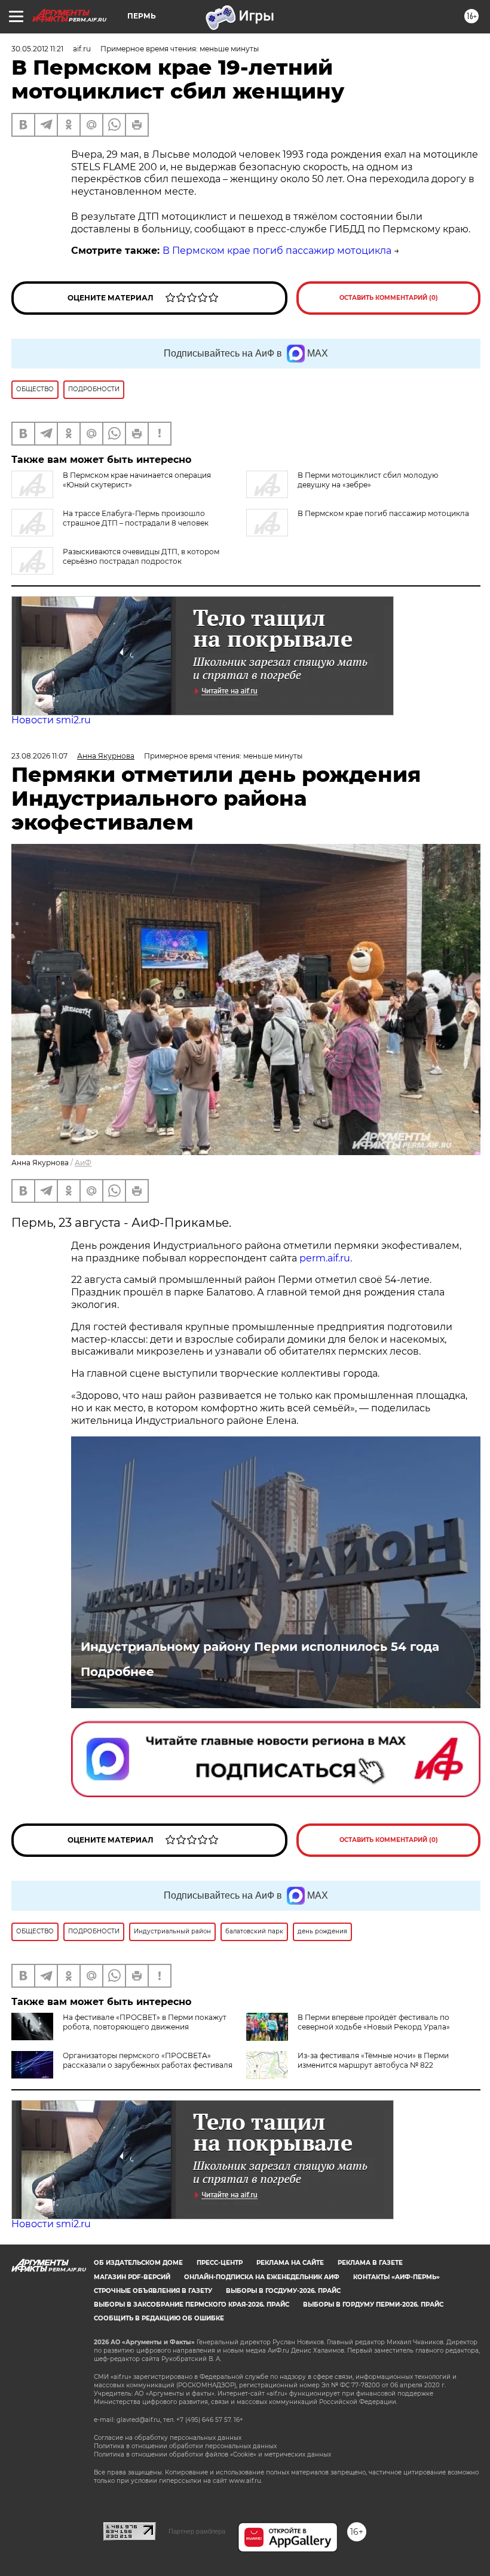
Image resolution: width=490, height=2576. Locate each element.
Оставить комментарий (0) (389, 298)
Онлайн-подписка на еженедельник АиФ (262, 2277)
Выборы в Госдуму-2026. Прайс (283, 2291)
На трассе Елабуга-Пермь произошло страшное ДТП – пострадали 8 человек (136, 518)
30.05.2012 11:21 (37, 49)
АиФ (83, 1163)
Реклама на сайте (290, 2263)
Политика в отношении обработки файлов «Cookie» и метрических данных (212, 2454)
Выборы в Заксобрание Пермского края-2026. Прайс (192, 2305)
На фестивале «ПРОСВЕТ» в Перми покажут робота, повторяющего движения (145, 2022)
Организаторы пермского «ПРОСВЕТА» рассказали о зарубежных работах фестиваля (148, 2060)
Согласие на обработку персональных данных (168, 2438)
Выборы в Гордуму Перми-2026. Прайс (373, 2305)
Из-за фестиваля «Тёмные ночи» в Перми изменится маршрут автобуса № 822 (373, 2060)
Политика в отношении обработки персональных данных (185, 2446)
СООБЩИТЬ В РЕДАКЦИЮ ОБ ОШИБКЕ (159, 2318)
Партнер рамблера (197, 2531)
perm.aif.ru (325, 1258)
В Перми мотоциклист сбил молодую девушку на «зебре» (368, 480)
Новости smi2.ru (51, 720)
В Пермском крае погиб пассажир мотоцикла (277, 251)
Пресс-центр (220, 2263)
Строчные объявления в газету (153, 2291)
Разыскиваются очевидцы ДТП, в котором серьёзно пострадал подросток (141, 556)
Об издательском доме (138, 2263)
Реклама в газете (370, 2263)
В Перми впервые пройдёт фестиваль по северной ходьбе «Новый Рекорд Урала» (374, 2022)
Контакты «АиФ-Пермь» (396, 2277)
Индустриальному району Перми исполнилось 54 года (260, 1647)
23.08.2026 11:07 (39, 756)
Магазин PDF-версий (132, 2277)
